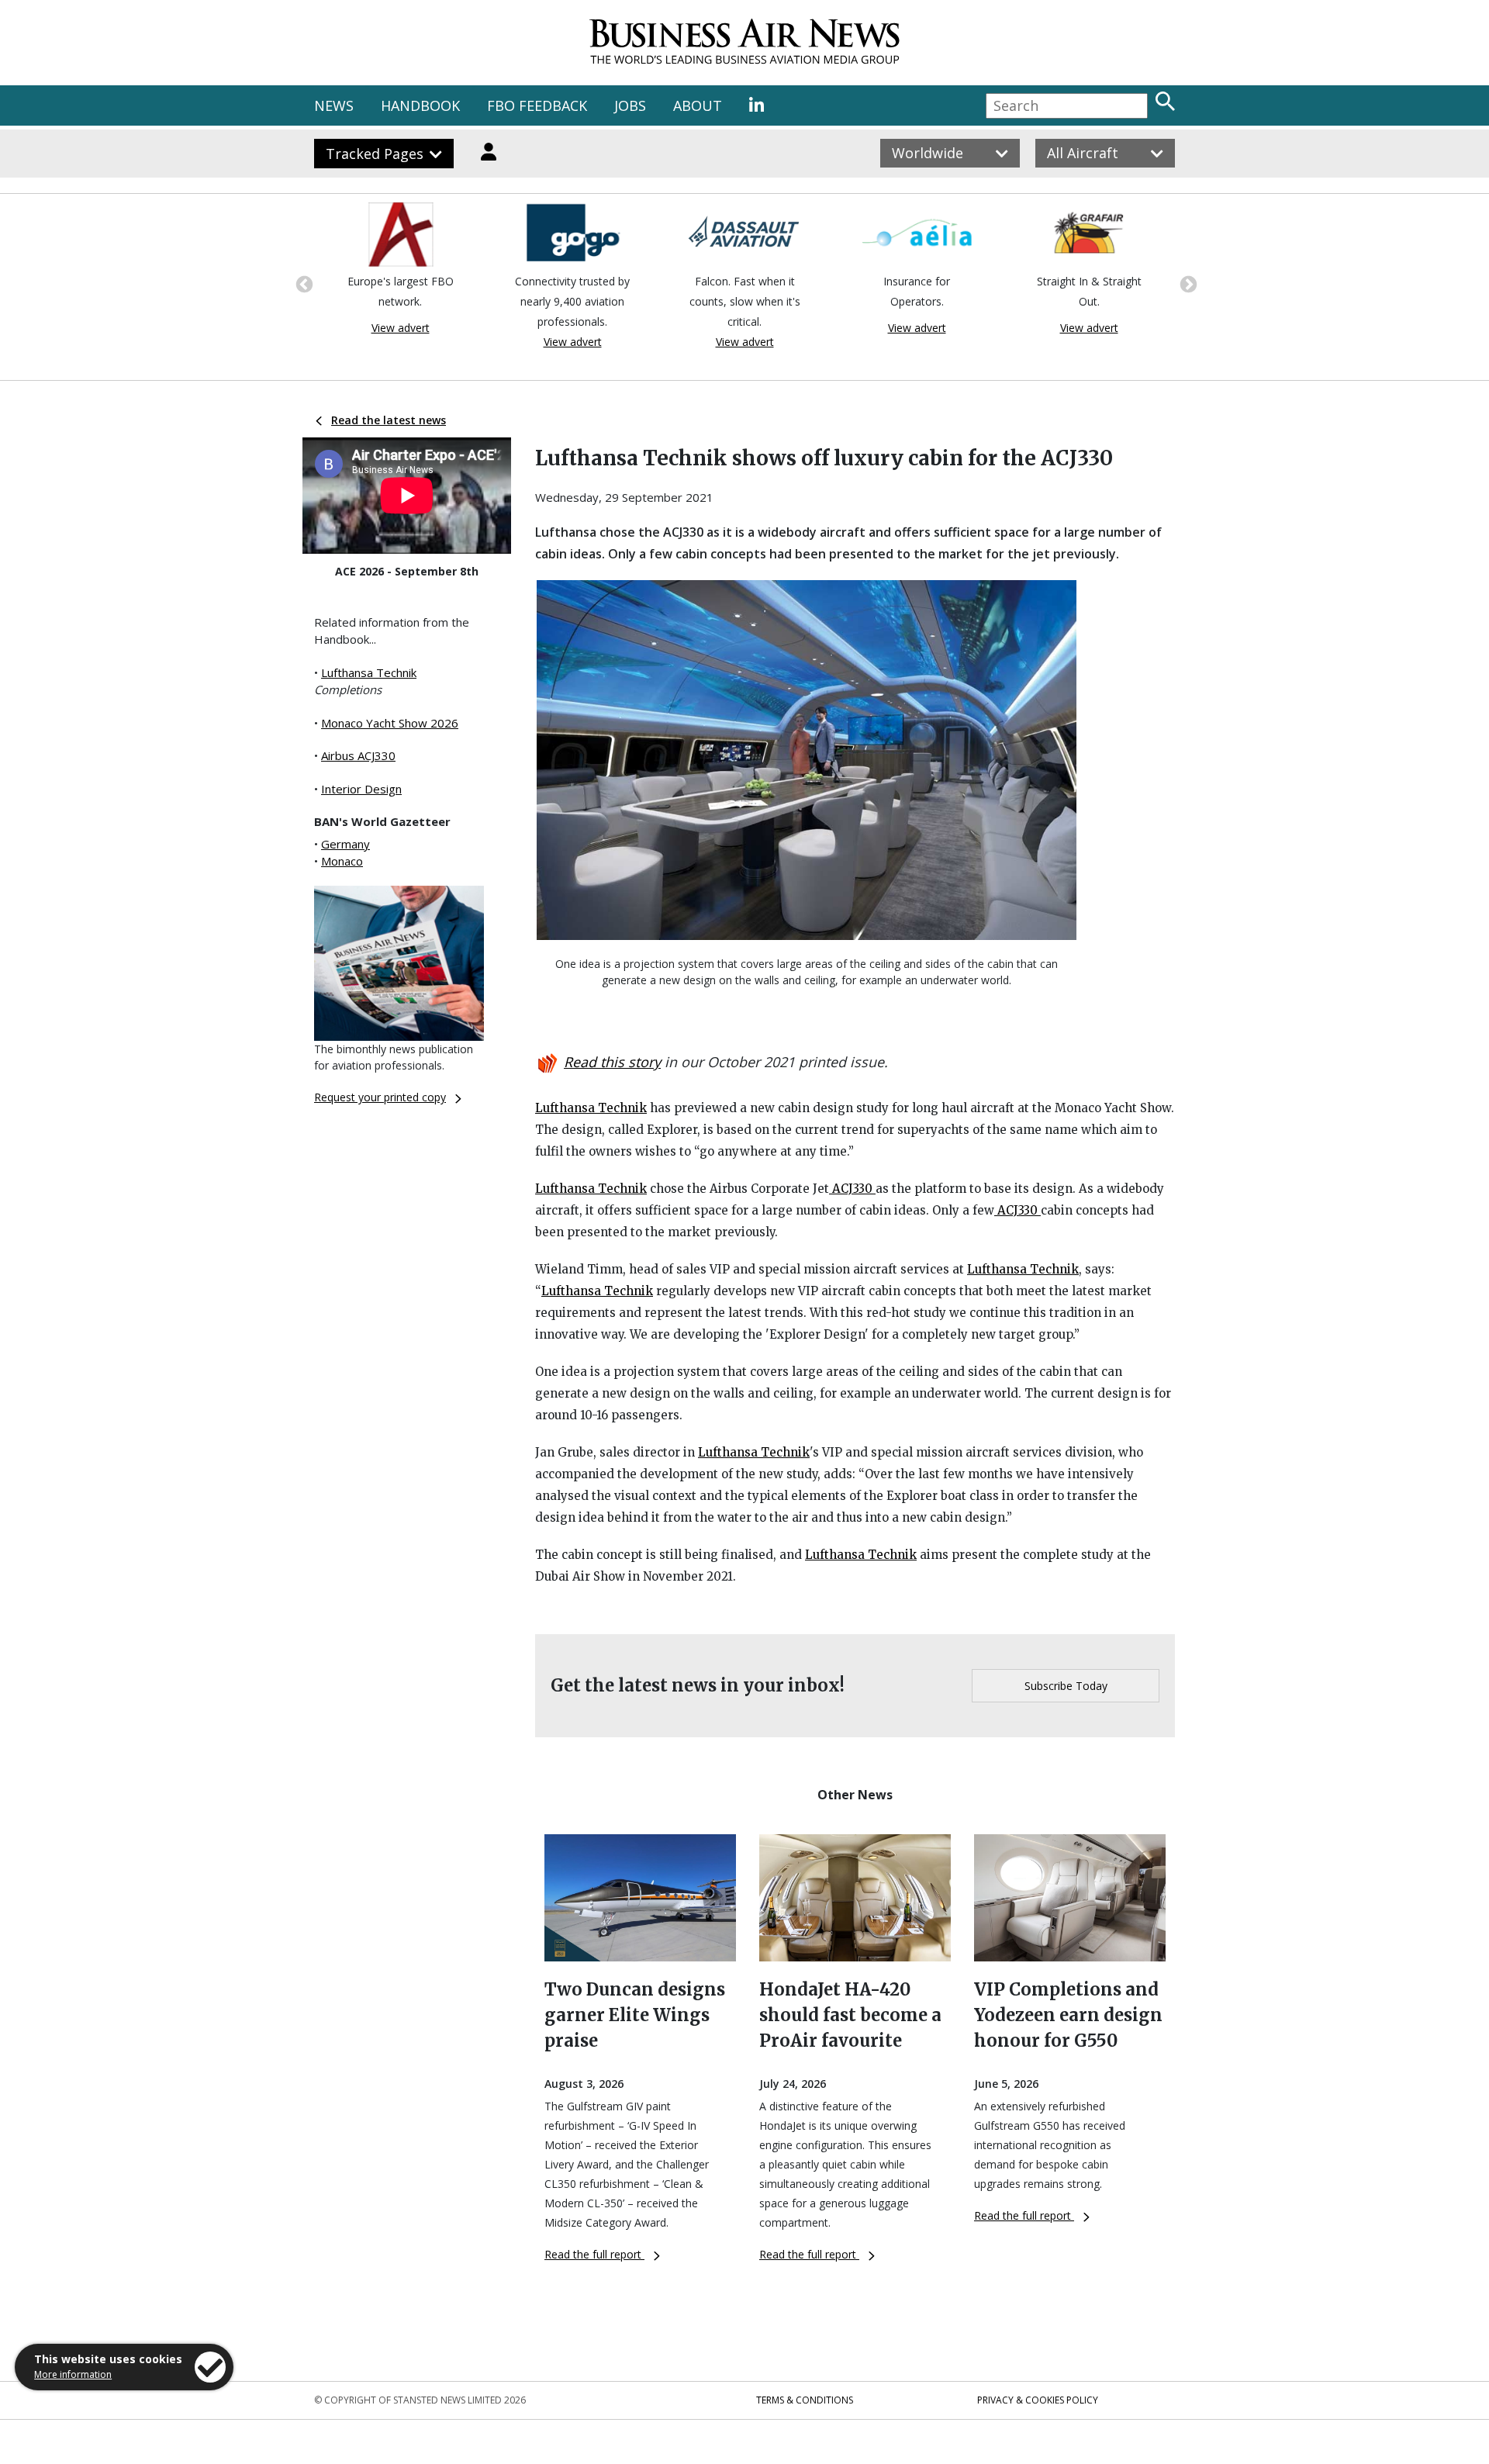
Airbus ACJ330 (358, 755)
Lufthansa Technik (369, 672)
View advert (401, 328)
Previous (302, 283)
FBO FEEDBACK (537, 105)
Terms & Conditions (805, 2400)
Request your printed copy (380, 1097)
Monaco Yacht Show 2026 (390, 723)
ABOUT (698, 105)
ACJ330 (852, 1189)
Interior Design (361, 789)
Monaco (342, 861)
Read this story (612, 1062)
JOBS (630, 105)
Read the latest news (389, 420)
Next (1187, 283)
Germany (345, 844)
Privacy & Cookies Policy (1038, 2400)
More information (73, 2374)
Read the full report (594, 2254)
